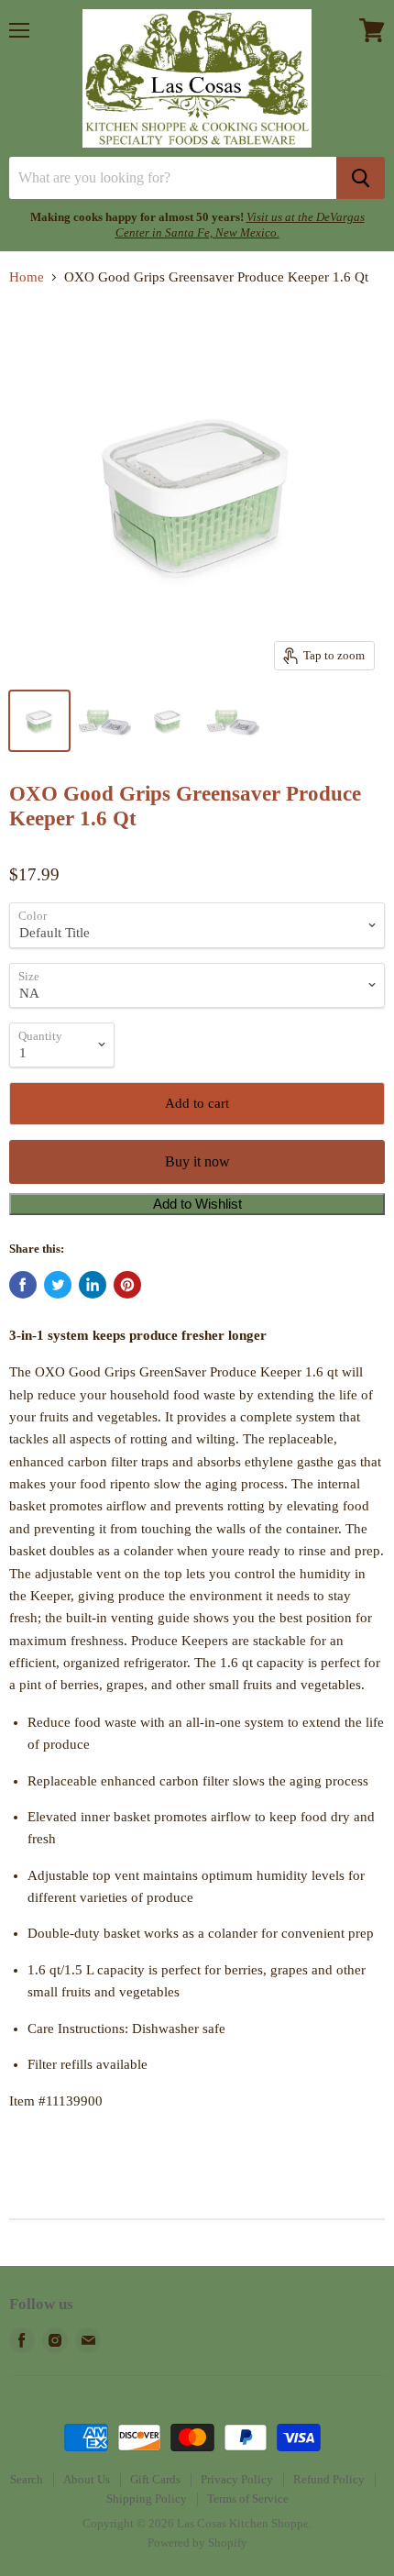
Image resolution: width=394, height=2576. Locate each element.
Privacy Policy (237, 2479)
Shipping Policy (147, 2499)
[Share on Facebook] (23, 1285)
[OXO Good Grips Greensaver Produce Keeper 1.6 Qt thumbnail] (39, 721)
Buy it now (197, 1161)
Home (27, 277)
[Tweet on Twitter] (58, 1285)
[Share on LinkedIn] (93, 1285)
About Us (87, 2479)
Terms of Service (248, 2499)
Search (27, 2479)
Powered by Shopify (197, 2543)
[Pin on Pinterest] (127, 1285)
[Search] (361, 178)
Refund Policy (329, 2479)
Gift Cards (155, 2479)
